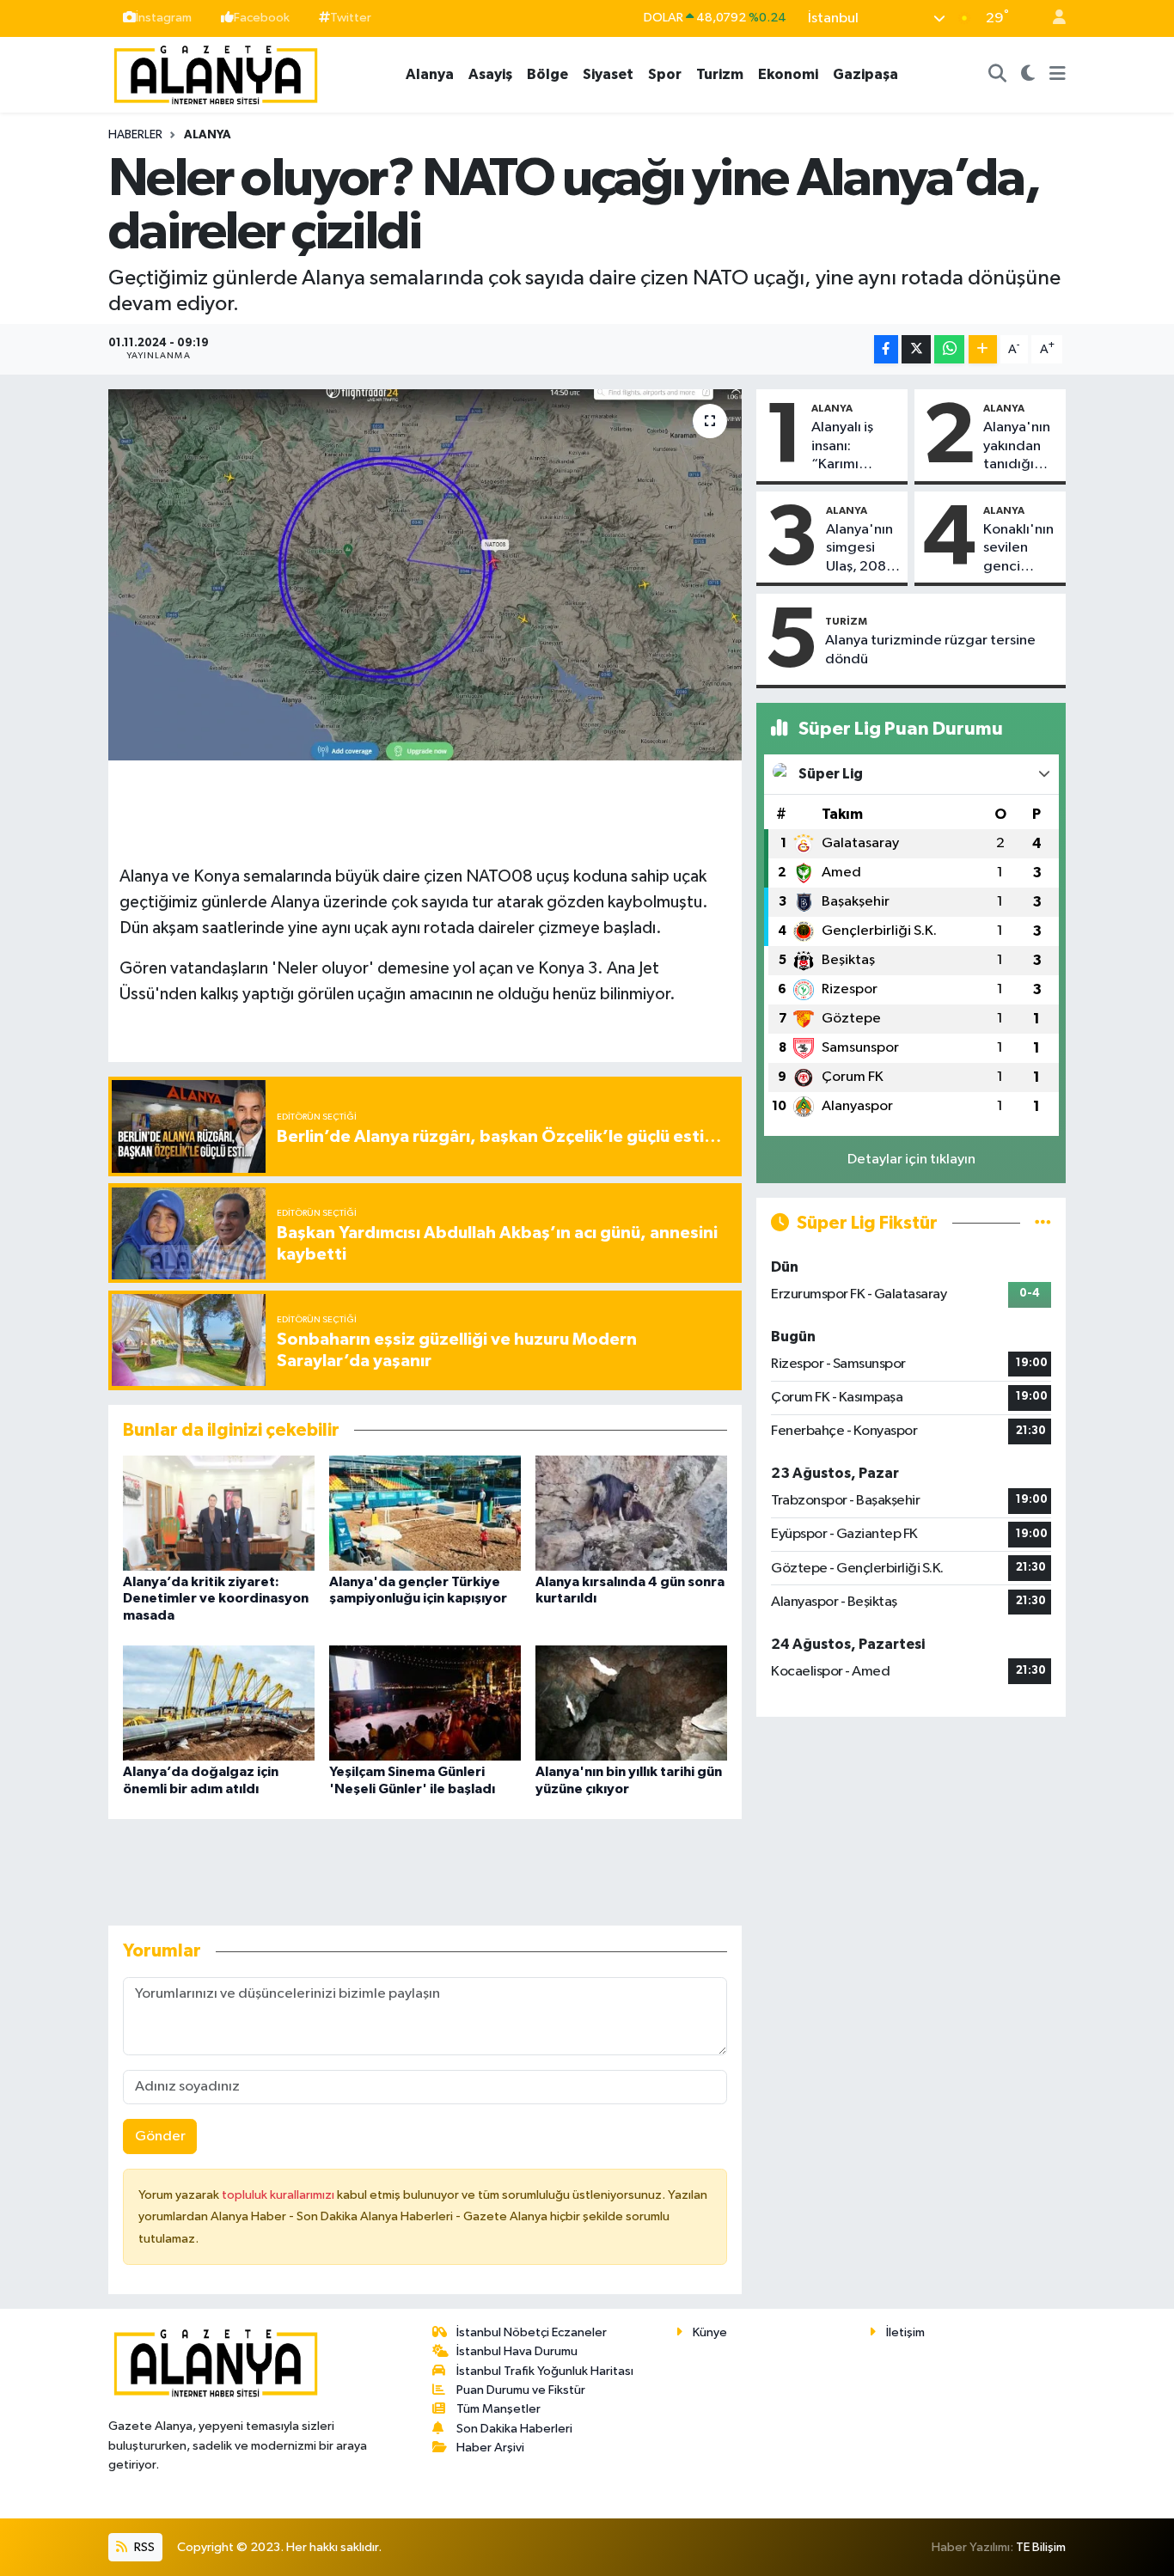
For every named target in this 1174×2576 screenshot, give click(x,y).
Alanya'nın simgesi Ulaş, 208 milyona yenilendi (859, 549)
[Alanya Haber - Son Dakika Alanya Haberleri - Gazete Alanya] (216, 73)
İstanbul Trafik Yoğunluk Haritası (545, 2371)
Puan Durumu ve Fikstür (521, 2390)
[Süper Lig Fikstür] (1043, 1223)
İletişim (905, 2332)
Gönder (160, 2136)
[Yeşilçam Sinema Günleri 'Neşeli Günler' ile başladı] (425, 1703)
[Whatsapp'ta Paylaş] (949, 349)
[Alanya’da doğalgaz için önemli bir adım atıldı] (219, 1703)
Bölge (547, 74)
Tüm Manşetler (498, 2409)
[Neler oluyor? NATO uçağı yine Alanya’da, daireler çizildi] (425, 575)
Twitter (351, 18)
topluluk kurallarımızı (279, 2195)
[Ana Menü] (1058, 75)
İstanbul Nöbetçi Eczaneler (532, 2332)
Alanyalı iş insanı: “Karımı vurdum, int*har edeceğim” (849, 447)
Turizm (720, 74)
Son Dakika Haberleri (514, 2429)
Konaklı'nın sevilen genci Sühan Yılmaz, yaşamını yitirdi (1018, 549)
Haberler (135, 135)
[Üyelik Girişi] (1052, 18)
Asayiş (490, 74)
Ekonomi (788, 74)
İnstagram (164, 18)
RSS (143, 2547)
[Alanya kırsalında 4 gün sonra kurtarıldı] (631, 1513)
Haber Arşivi (490, 2448)
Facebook (262, 18)
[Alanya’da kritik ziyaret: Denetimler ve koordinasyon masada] (219, 1513)
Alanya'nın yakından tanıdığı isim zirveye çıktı (1021, 447)
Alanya (430, 74)
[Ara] (998, 75)
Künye (710, 2332)
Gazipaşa (865, 74)
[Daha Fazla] (983, 349)
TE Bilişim (1041, 2547)
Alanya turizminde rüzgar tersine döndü (930, 650)
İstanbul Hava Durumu (517, 2351)
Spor (665, 74)
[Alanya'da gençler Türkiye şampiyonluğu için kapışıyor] (425, 1513)
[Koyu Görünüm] (1028, 75)
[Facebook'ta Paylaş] (886, 349)
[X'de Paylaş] (916, 349)
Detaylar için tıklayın (911, 1160)
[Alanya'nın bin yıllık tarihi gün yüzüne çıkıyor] (631, 1703)
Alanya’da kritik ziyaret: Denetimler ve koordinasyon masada (216, 1598)
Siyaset (608, 74)
